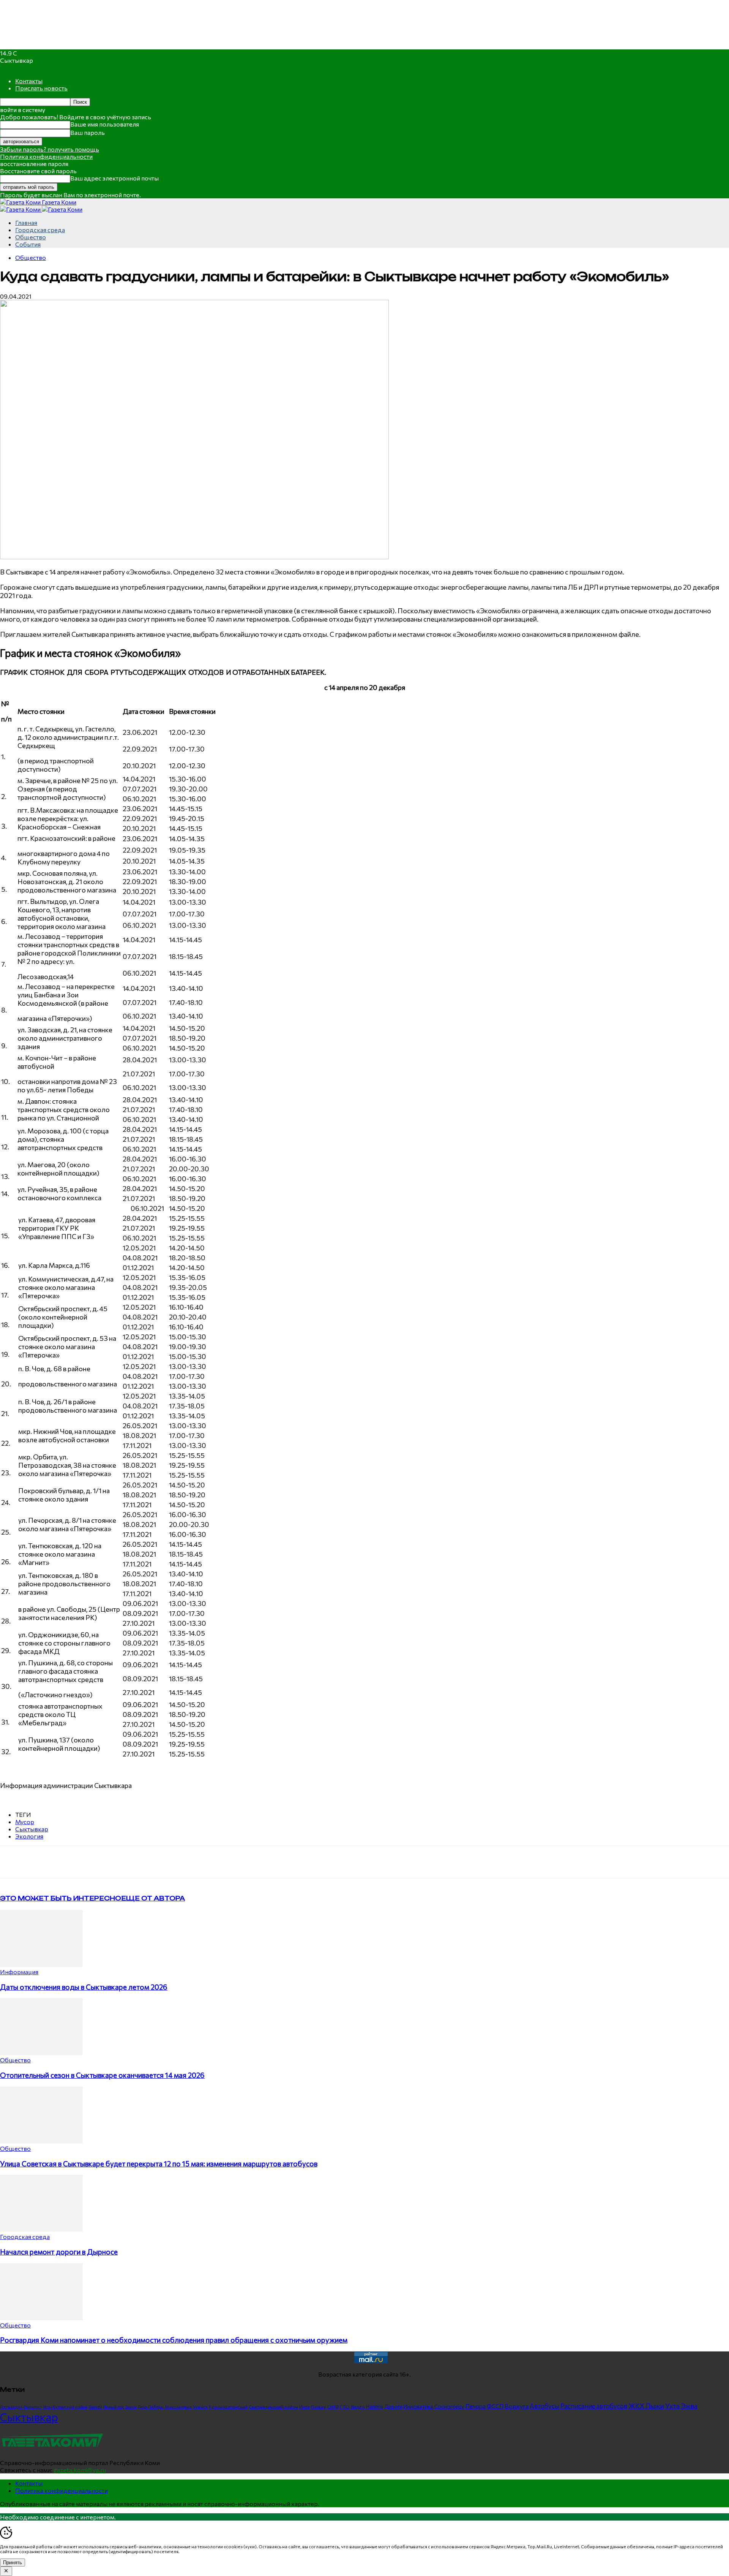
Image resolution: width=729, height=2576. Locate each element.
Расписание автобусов (594, 2406)
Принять (13, 2563)
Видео (358, 2407)
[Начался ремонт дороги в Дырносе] (41, 2229)
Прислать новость (41, 88)
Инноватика (418, 2406)
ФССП (495, 2406)
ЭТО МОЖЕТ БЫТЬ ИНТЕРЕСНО (61, 1898)
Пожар (319, 2407)
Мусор (25, 1822)
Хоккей (95, 2407)
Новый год (114, 2407)
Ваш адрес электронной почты (114, 178)
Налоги (375, 2407)
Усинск (200, 2407)
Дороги (393, 2407)
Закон (131, 2407)
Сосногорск (449, 2406)
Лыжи (655, 2406)
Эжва (689, 2406)
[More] (158, 1862)
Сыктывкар (32, 1829)
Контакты (29, 81)
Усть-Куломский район (65, 2407)
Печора (476, 2406)
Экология (29, 1836)
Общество (31, 237)
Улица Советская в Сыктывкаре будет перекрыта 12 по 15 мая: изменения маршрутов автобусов (159, 2164)
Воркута (517, 2406)
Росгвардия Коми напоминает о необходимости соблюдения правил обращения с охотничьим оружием (174, 2340)
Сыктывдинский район (273, 2407)
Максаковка (178, 2407)
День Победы (151, 2407)
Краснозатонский (228, 2407)
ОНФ (333, 2407)
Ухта (672, 2406)
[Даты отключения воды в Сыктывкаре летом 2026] (41, 1964)
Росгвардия (11, 2407)
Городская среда (40, 230)
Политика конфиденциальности (46, 156)
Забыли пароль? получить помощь (50, 149)
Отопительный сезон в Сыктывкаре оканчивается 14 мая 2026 (102, 2075)
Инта (305, 2407)
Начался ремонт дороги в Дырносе (59, 2252)
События (28, 244)
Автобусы (544, 2406)
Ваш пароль (88, 132)
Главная (26, 222)
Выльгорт (33, 2407)
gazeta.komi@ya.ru (80, 2470)
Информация (19, 1972)
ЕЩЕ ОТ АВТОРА (153, 1898)
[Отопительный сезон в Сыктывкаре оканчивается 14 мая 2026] (41, 2053)
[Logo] (21, 209)
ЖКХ (636, 2406)
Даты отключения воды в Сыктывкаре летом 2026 (84, 1987)
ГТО (345, 2407)
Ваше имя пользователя (105, 124)
